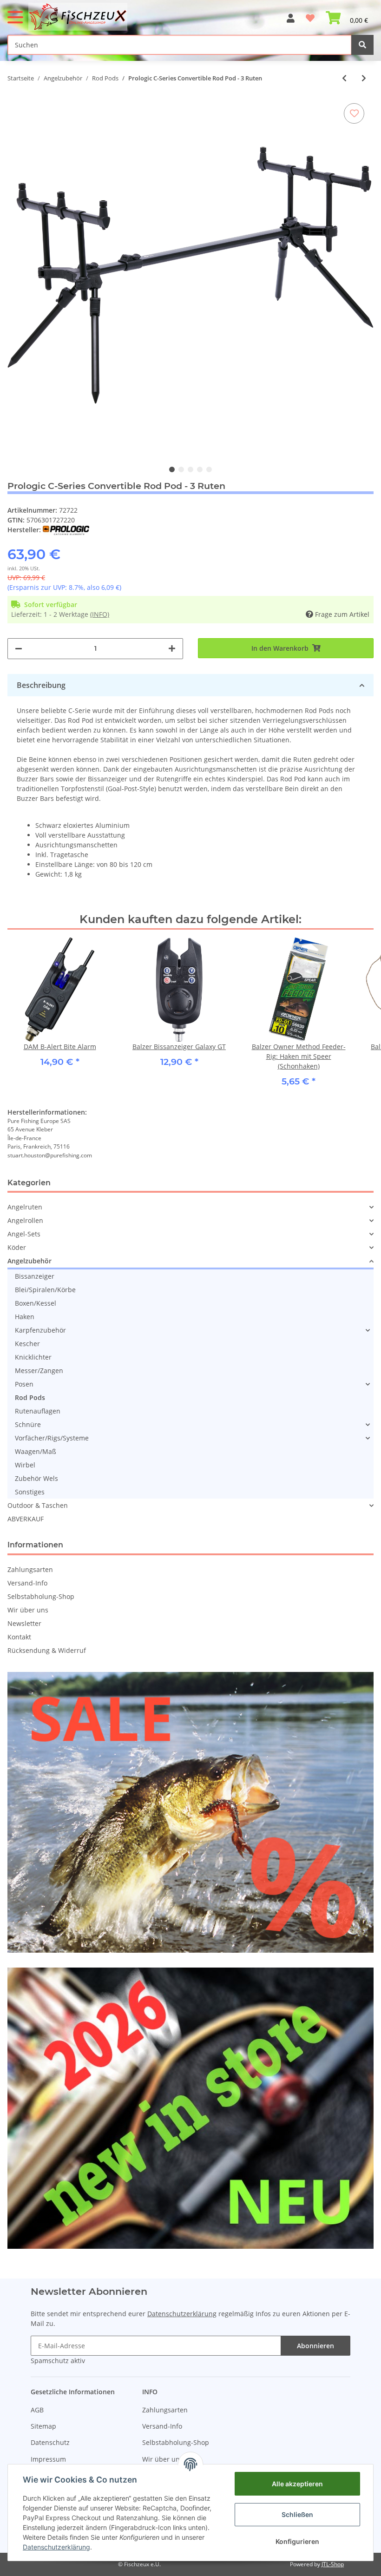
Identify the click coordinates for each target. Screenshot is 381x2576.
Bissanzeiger (35, 1276)
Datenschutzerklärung (182, 2314)
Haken (25, 1317)
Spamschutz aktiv (58, 2361)
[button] (291, 14)
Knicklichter (33, 1357)
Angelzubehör (30, 1261)
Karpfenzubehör (40, 1330)
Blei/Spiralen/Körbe (45, 1290)
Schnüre (28, 1424)
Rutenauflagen (38, 1411)
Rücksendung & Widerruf (47, 1650)
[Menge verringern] (19, 649)
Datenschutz (50, 2442)
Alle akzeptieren (297, 2484)
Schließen (297, 2514)
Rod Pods (30, 1397)
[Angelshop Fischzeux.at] (79, 17)
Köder (17, 1247)
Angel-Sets (24, 1234)
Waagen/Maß (36, 1451)
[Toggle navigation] (15, 13)
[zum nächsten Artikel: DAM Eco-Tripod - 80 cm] (364, 78)
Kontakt (19, 1637)
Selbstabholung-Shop (41, 1596)
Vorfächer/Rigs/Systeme (52, 1438)
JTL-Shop (333, 2564)
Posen (24, 1384)
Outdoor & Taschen (38, 1505)
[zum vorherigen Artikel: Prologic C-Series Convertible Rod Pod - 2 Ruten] (344, 78)
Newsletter (24, 1623)
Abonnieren (315, 2346)
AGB (37, 2410)
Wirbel (25, 1465)
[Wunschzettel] (310, 14)
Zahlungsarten (30, 1569)
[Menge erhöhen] (172, 649)
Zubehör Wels (36, 1478)
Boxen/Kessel (36, 1303)
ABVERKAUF (26, 1519)
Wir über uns (28, 1610)
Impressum (48, 2459)
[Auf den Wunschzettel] (354, 113)
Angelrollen (25, 1220)
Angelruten (25, 1207)
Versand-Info (27, 1583)
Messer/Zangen (39, 1371)
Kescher (27, 1344)
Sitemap (43, 2426)
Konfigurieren (297, 2541)
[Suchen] (362, 45)
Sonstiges (30, 1492)
